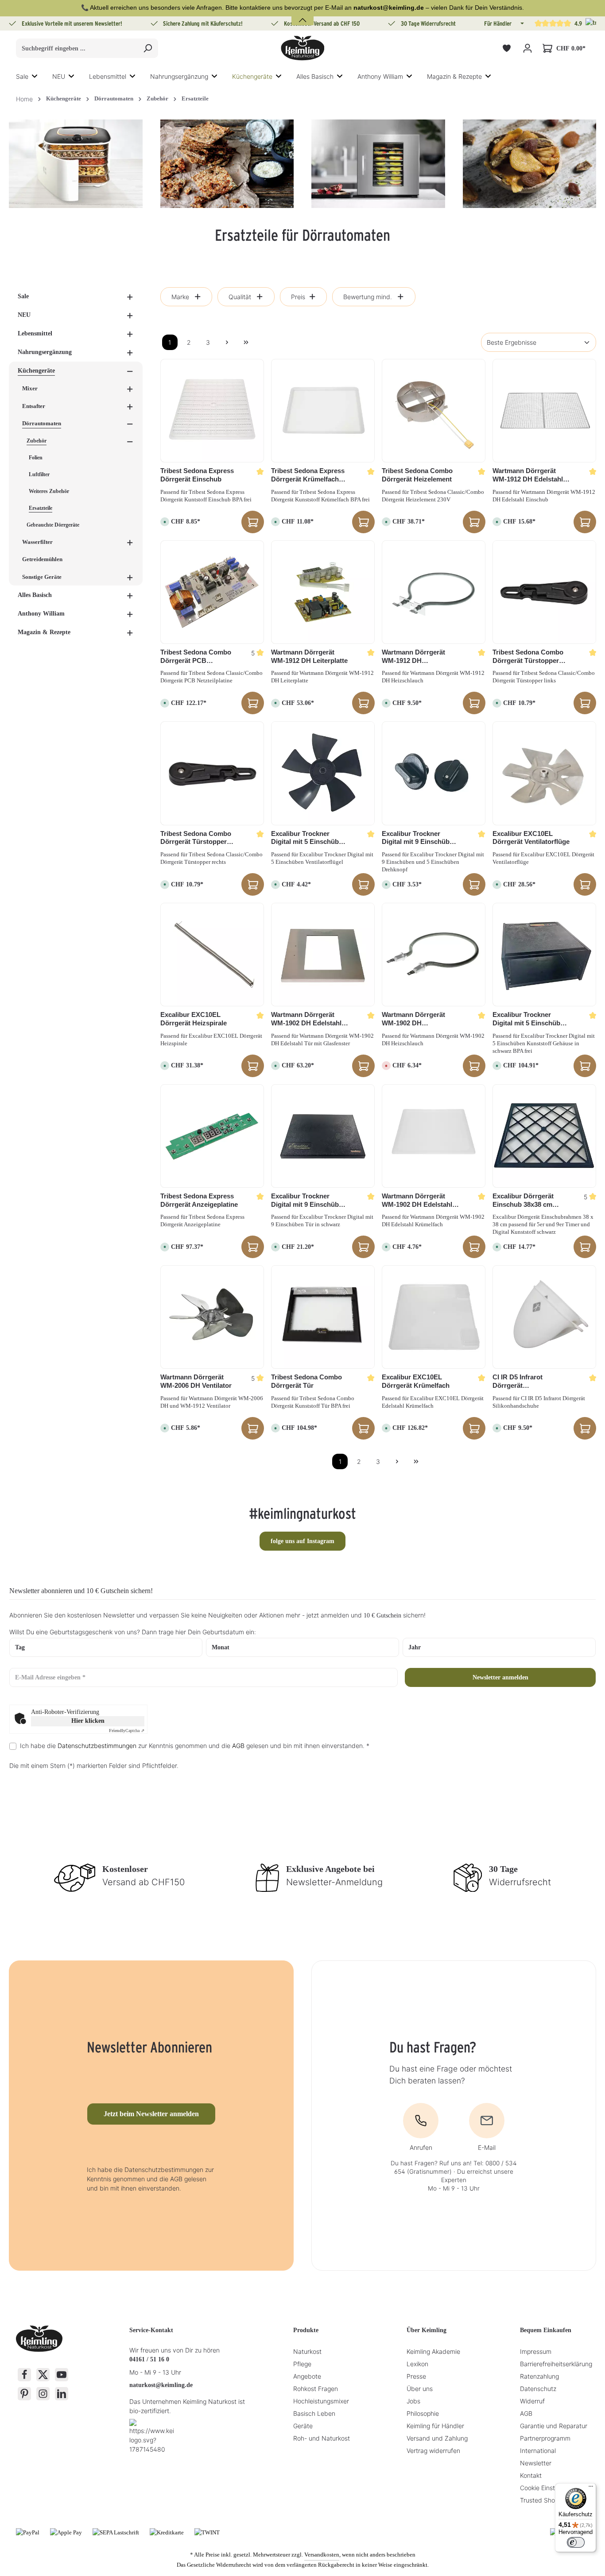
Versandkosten (322, 2555)
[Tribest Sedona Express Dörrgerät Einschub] (212, 411)
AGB (238, 1746)
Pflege (302, 2364)
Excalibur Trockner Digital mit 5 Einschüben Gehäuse (530, 1019)
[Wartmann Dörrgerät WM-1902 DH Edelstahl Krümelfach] (434, 1136)
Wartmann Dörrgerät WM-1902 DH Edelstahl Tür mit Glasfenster (306, 1019)
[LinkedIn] (62, 2394)
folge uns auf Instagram (302, 1541)
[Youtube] (62, 2375)
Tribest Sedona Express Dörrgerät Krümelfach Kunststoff (308, 475)
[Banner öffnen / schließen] (302, 15)
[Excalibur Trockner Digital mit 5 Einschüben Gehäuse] (544, 955)
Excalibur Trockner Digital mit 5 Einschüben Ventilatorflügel (309, 838)
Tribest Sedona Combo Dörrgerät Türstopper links (528, 657)
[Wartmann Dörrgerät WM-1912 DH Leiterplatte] (323, 592)
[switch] (576, 2542)
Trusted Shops (541, 2500)
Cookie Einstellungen (549, 2488)
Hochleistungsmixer (321, 2401)
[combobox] (77, 48)
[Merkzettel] (506, 48)
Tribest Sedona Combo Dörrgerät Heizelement (417, 475)
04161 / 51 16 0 (149, 2359)
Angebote (307, 2376)
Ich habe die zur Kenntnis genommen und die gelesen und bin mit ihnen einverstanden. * (195, 1746)
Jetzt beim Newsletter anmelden (151, 2114)
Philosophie (423, 2413)
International (538, 2451)
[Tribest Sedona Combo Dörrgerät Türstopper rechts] (212, 773)
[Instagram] (43, 2394)
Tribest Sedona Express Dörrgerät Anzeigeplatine (199, 1200)
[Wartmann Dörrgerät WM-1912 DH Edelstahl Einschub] (544, 411)
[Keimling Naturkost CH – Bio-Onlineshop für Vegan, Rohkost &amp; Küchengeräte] (302, 48)
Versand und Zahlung (437, 2438)
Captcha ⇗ (127, 1731)
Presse (416, 2376)
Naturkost (307, 2351)
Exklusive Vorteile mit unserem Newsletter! (72, 23)
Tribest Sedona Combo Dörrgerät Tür (306, 1381)
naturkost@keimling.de (161, 2385)
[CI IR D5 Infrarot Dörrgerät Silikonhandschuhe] (544, 1317)
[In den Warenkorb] (253, 522)
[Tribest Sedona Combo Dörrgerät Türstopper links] (544, 592)
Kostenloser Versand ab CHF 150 (322, 23)
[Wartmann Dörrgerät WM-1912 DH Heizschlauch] (434, 592)
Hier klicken (88, 1721)
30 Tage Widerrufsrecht (428, 23)
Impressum (536, 2351)
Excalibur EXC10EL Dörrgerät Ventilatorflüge (531, 838)
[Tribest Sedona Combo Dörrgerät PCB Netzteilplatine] (212, 592)
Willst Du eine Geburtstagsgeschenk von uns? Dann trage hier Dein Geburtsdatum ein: (133, 1632)
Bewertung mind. (368, 297)
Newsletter (536, 2463)
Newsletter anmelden (500, 1677)
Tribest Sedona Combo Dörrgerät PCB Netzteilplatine (196, 657)
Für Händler (498, 23)
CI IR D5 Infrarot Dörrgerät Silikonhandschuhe (522, 1382)
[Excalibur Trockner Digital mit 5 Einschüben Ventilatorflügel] (323, 773)
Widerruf (532, 2401)
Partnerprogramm (545, 2438)
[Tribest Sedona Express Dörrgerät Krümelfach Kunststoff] (323, 411)
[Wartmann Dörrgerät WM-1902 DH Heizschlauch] (434, 955)
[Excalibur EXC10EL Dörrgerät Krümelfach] (434, 1317)
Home (24, 99)
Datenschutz (538, 2389)
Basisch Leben (314, 2413)
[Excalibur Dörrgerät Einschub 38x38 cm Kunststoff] (544, 1136)
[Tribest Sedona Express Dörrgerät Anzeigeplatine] (212, 1136)
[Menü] (591, 2488)
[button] (521, 23)
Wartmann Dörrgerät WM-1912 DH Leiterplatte (309, 656)
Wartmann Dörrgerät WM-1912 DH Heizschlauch (413, 657)
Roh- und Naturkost (322, 2438)
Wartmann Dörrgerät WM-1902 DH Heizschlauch (413, 1019)
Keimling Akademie (433, 2351)
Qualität (240, 297)
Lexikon (417, 2364)
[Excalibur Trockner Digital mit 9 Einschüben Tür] (323, 1136)
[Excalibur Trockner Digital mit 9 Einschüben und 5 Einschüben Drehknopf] (434, 773)
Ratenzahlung (539, 2376)
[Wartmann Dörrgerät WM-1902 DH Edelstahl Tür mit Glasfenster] (323, 955)
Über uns (420, 2389)
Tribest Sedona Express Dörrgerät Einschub (197, 475)
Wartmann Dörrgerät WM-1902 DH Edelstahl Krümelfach (417, 1201)
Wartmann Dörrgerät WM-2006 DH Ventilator (196, 1381)
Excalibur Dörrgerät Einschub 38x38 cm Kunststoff (523, 1201)
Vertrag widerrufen (433, 2451)
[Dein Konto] (527, 48)
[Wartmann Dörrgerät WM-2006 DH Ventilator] (212, 1317)
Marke (180, 297)
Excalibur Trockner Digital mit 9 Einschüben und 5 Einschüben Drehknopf (419, 838)
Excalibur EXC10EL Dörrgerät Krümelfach (416, 1381)
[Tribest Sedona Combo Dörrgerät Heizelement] (434, 411)
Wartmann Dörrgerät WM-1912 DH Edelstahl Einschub (528, 475)
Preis (298, 297)
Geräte (303, 2426)
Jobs (413, 2401)
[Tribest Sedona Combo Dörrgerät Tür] (323, 1317)
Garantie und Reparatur (554, 2426)
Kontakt (531, 2475)
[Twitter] (43, 2375)
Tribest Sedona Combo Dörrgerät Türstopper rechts (196, 838)
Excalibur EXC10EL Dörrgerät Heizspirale (194, 1019)
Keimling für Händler (435, 2426)
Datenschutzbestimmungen (97, 1746)
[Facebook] (24, 2375)
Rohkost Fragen (316, 2389)
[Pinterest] (24, 2394)
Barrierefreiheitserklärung (556, 2364)
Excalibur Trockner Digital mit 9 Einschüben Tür (309, 1201)
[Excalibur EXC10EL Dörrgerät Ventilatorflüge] (544, 773)
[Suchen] (148, 48)
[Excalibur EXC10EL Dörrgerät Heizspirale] (212, 955)
